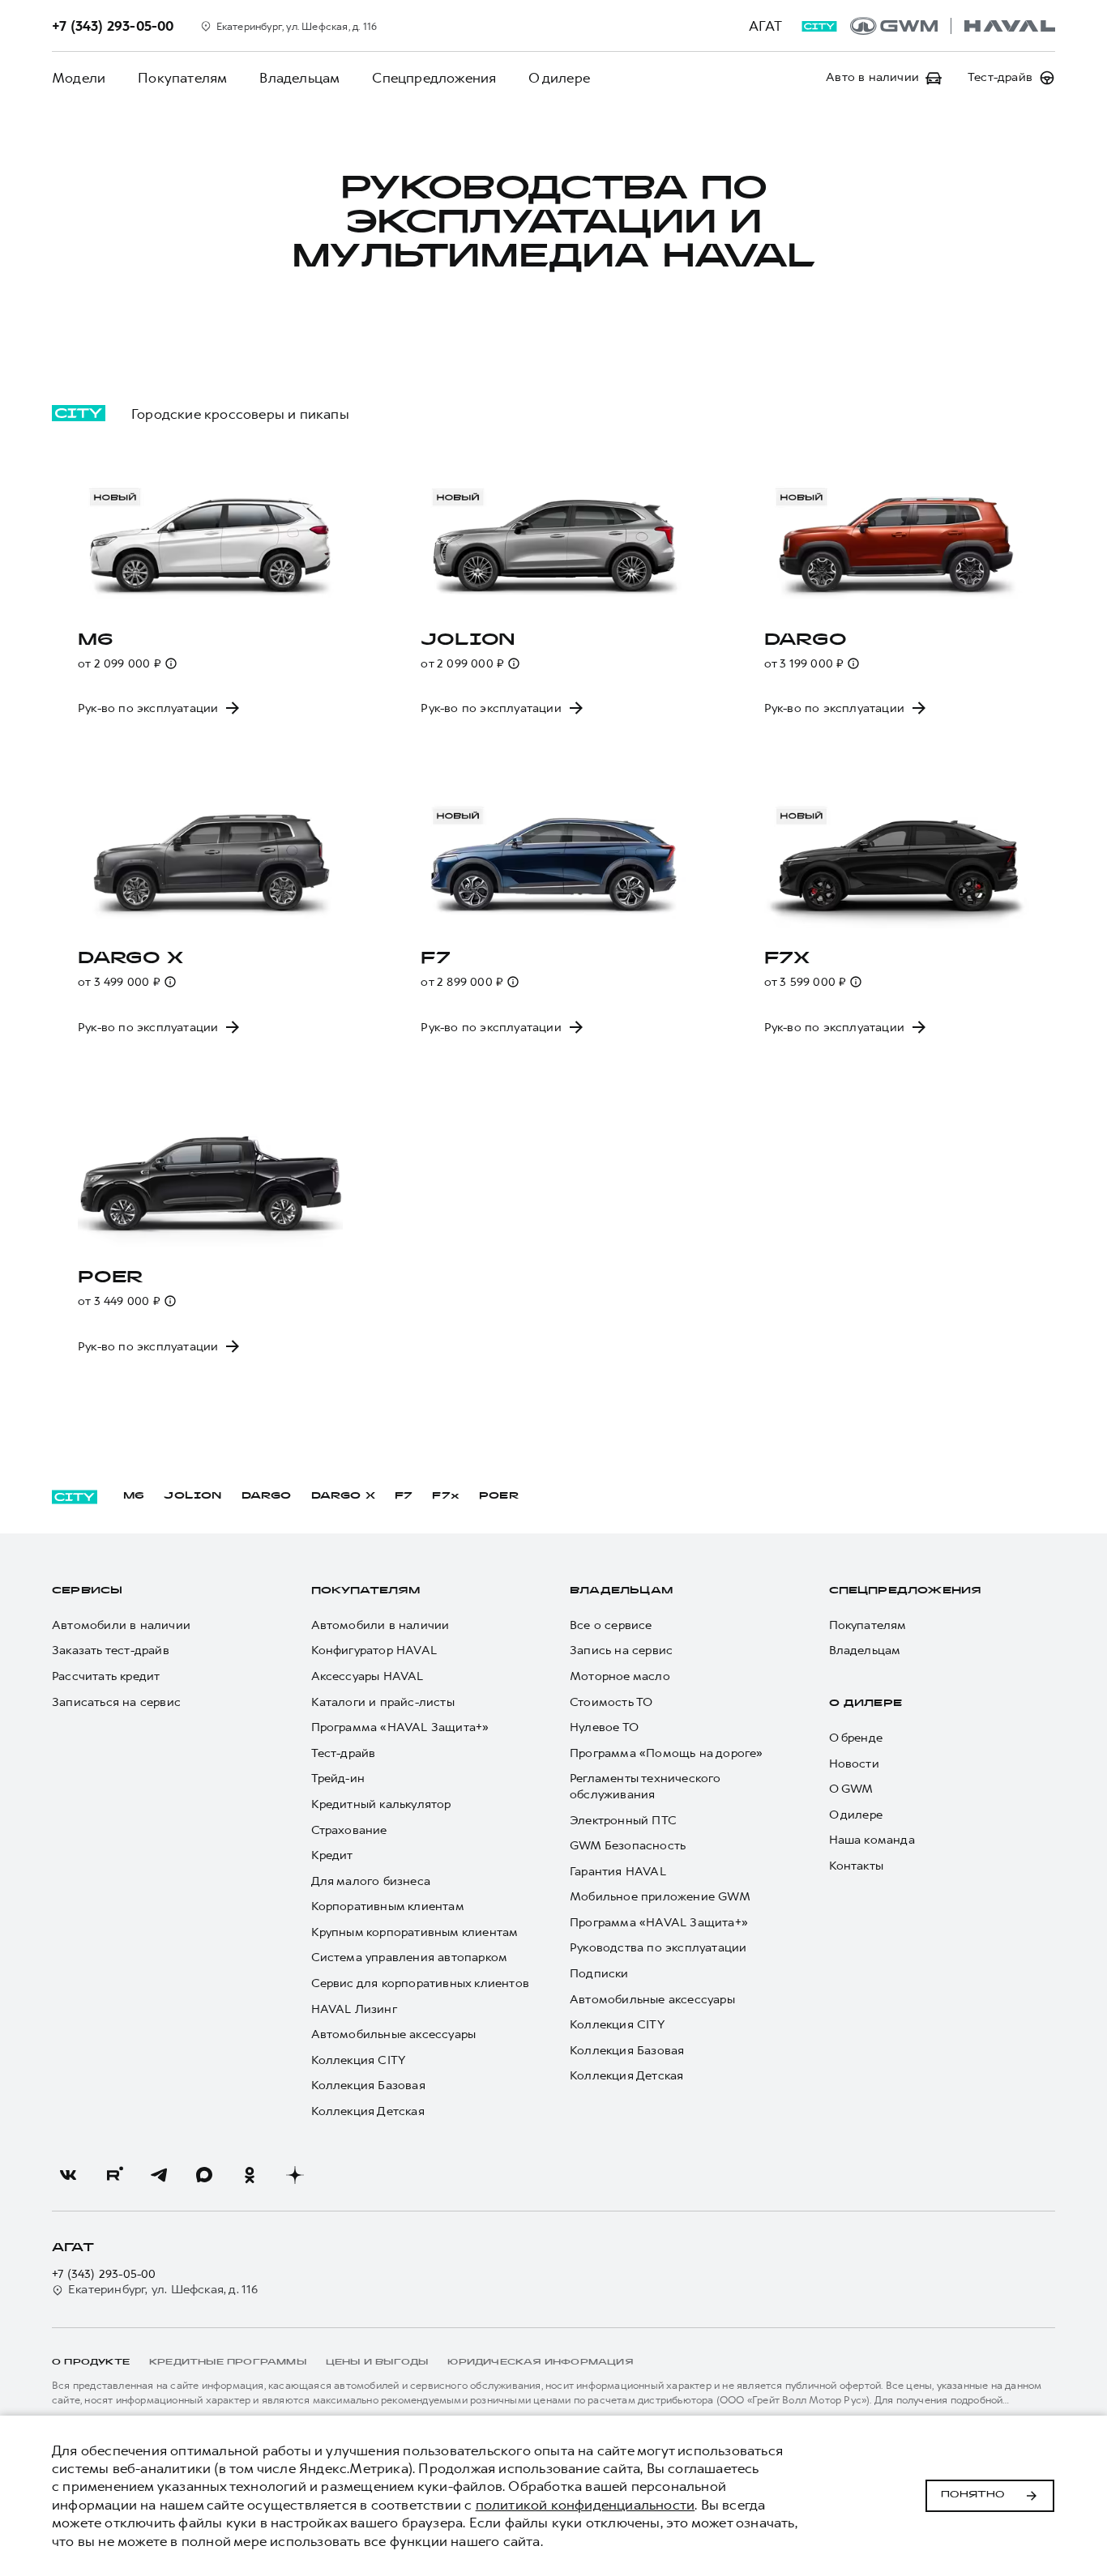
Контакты (857, 1866)
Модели (79, 78)
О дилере (559, 78)
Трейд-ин (338, 1778)
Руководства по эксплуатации (658, 1948)
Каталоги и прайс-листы (383, 1702)
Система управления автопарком (410, 1958)
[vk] (68, 2175)
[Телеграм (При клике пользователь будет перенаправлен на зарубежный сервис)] (159, 2175)
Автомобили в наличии (121, 1625)
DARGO (267, 1496)
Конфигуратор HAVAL (374, 1651)
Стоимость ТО (611, 1702)
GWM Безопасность (628, 1846)
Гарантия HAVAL (618, 1872)
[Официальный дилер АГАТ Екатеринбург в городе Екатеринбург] (953, 26)
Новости (854, 1764)
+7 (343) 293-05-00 (104, 2274)
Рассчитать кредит (106, 1676)
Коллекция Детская (368, 2111)
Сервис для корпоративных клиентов (421, 1983)
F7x (446, 1496)
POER (499, 1496)
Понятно (973, 2495)
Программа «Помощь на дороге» (667, 1753)
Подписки (599, 1974)
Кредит (332, 1855)
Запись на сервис (621, 1651)
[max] (204, 2175)
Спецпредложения (434, 78)
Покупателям (182, 78)
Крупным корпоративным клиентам (415, 1932)
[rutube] (113, 2175)
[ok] (250, 2175)
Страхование (349, 1830)
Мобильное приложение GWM (660, 1897)
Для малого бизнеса (371, 1881)
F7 (404, 1496)
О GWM (851, 1789)
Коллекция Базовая (368, 2086)
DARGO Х (343, 1496)
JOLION (192, 1496)
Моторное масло (620, 1676)
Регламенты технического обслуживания (645, 1787)
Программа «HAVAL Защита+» (400, 1727)
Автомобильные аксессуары (394, 2034)
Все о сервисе (611, 1625)
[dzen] (295, 2175)
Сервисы (87, 1591)
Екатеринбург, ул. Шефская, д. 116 (163, 2290)
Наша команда (872, 1840)
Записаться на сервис (116, 1702)
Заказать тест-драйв (111, 1651)
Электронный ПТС (623, 1821)
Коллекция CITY (359, 2060)
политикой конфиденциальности (586, 2505)
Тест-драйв (344, 1753)
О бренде (856, 1738)
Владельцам (299, 78)
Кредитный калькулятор (381, 1804)
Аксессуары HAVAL (368, 1676)
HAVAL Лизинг (354, 2009)
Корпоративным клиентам (388, 1906)
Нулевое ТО (604, 1727)
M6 (134, 1496)
